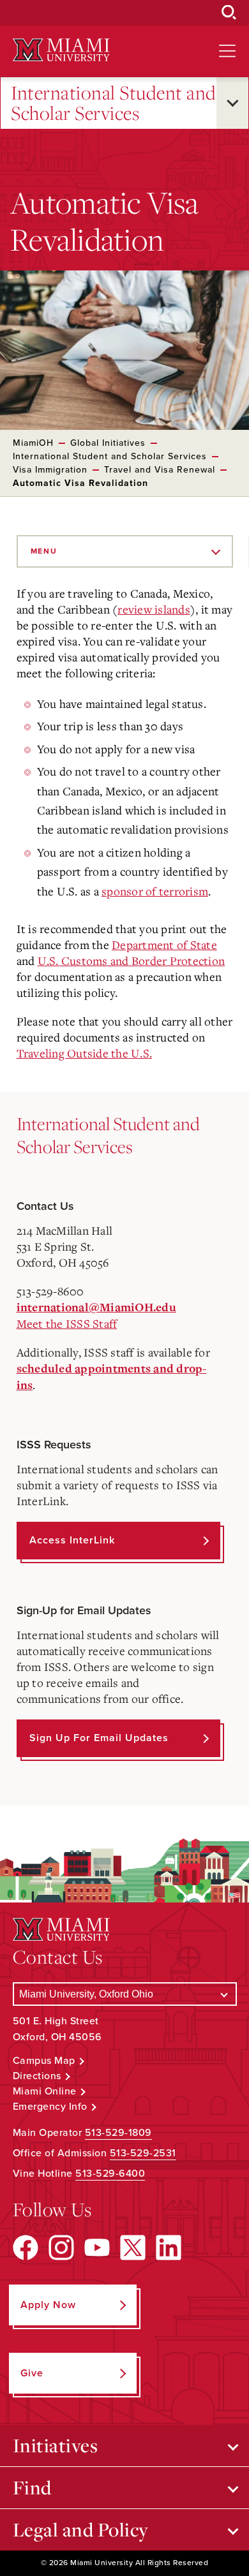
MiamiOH (33, 443)
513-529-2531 (143, 2153)
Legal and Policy (81, 2529)
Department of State (164, 945)
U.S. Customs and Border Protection (132, 960)
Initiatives (56, 2445)
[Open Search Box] (229, 13)
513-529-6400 (110, 2174)
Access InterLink (72, 1540)
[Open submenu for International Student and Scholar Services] (232, 103)
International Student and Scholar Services (114, 103)
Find (32, 2487)
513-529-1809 (118, 2133)
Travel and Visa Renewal (160, 470)
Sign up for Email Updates (99, 1738)
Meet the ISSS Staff (67, 1323)
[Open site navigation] (227, 51)
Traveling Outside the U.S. (85, 1053)
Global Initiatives (108, 443)
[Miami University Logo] (61, 50)
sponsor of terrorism (155, 891)
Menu (44, 551)
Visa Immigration (50, 470)
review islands (154, 609)
